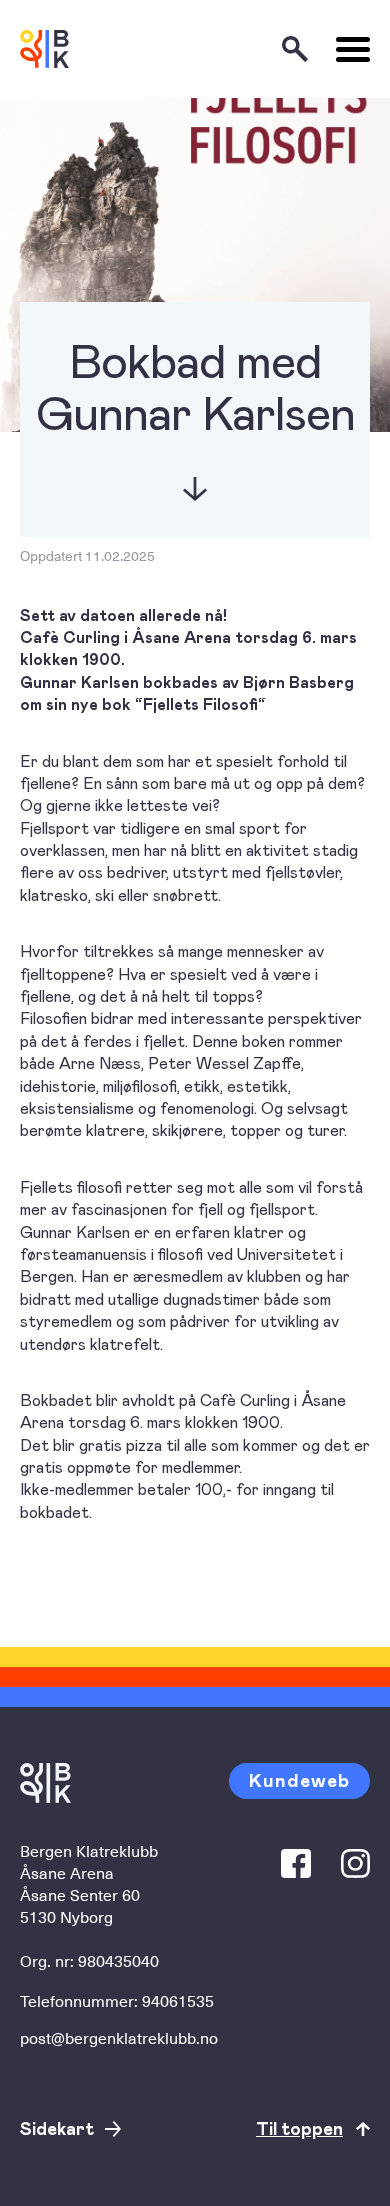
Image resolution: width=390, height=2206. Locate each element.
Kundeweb (299, 1779)
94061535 (178, 2000)
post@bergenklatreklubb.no (119, 2037)
